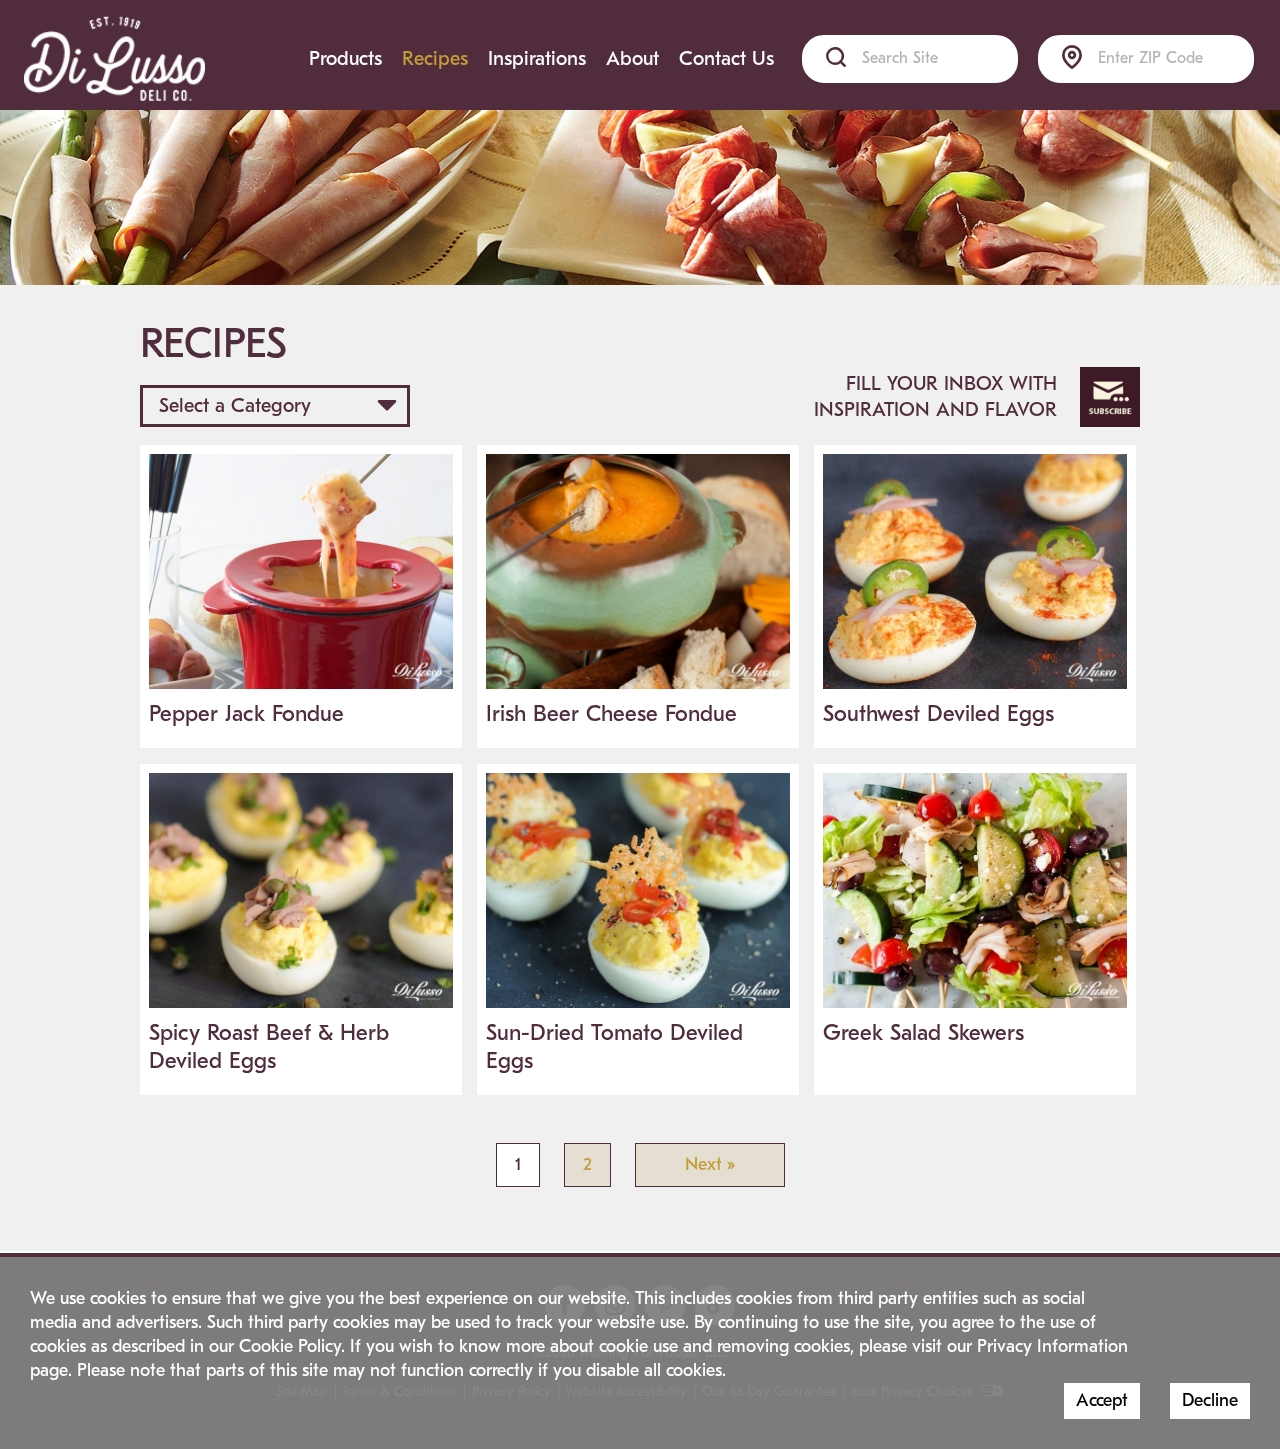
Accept (1102, 1400)
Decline (1210, 1400)
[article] (301, 596)
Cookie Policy (290, 1346)
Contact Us (726, 58)
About (632, 58)
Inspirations (537, 58)
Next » (710, 1164)
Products (345, 58)
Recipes (435, 58)
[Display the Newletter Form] (1110, 397)
